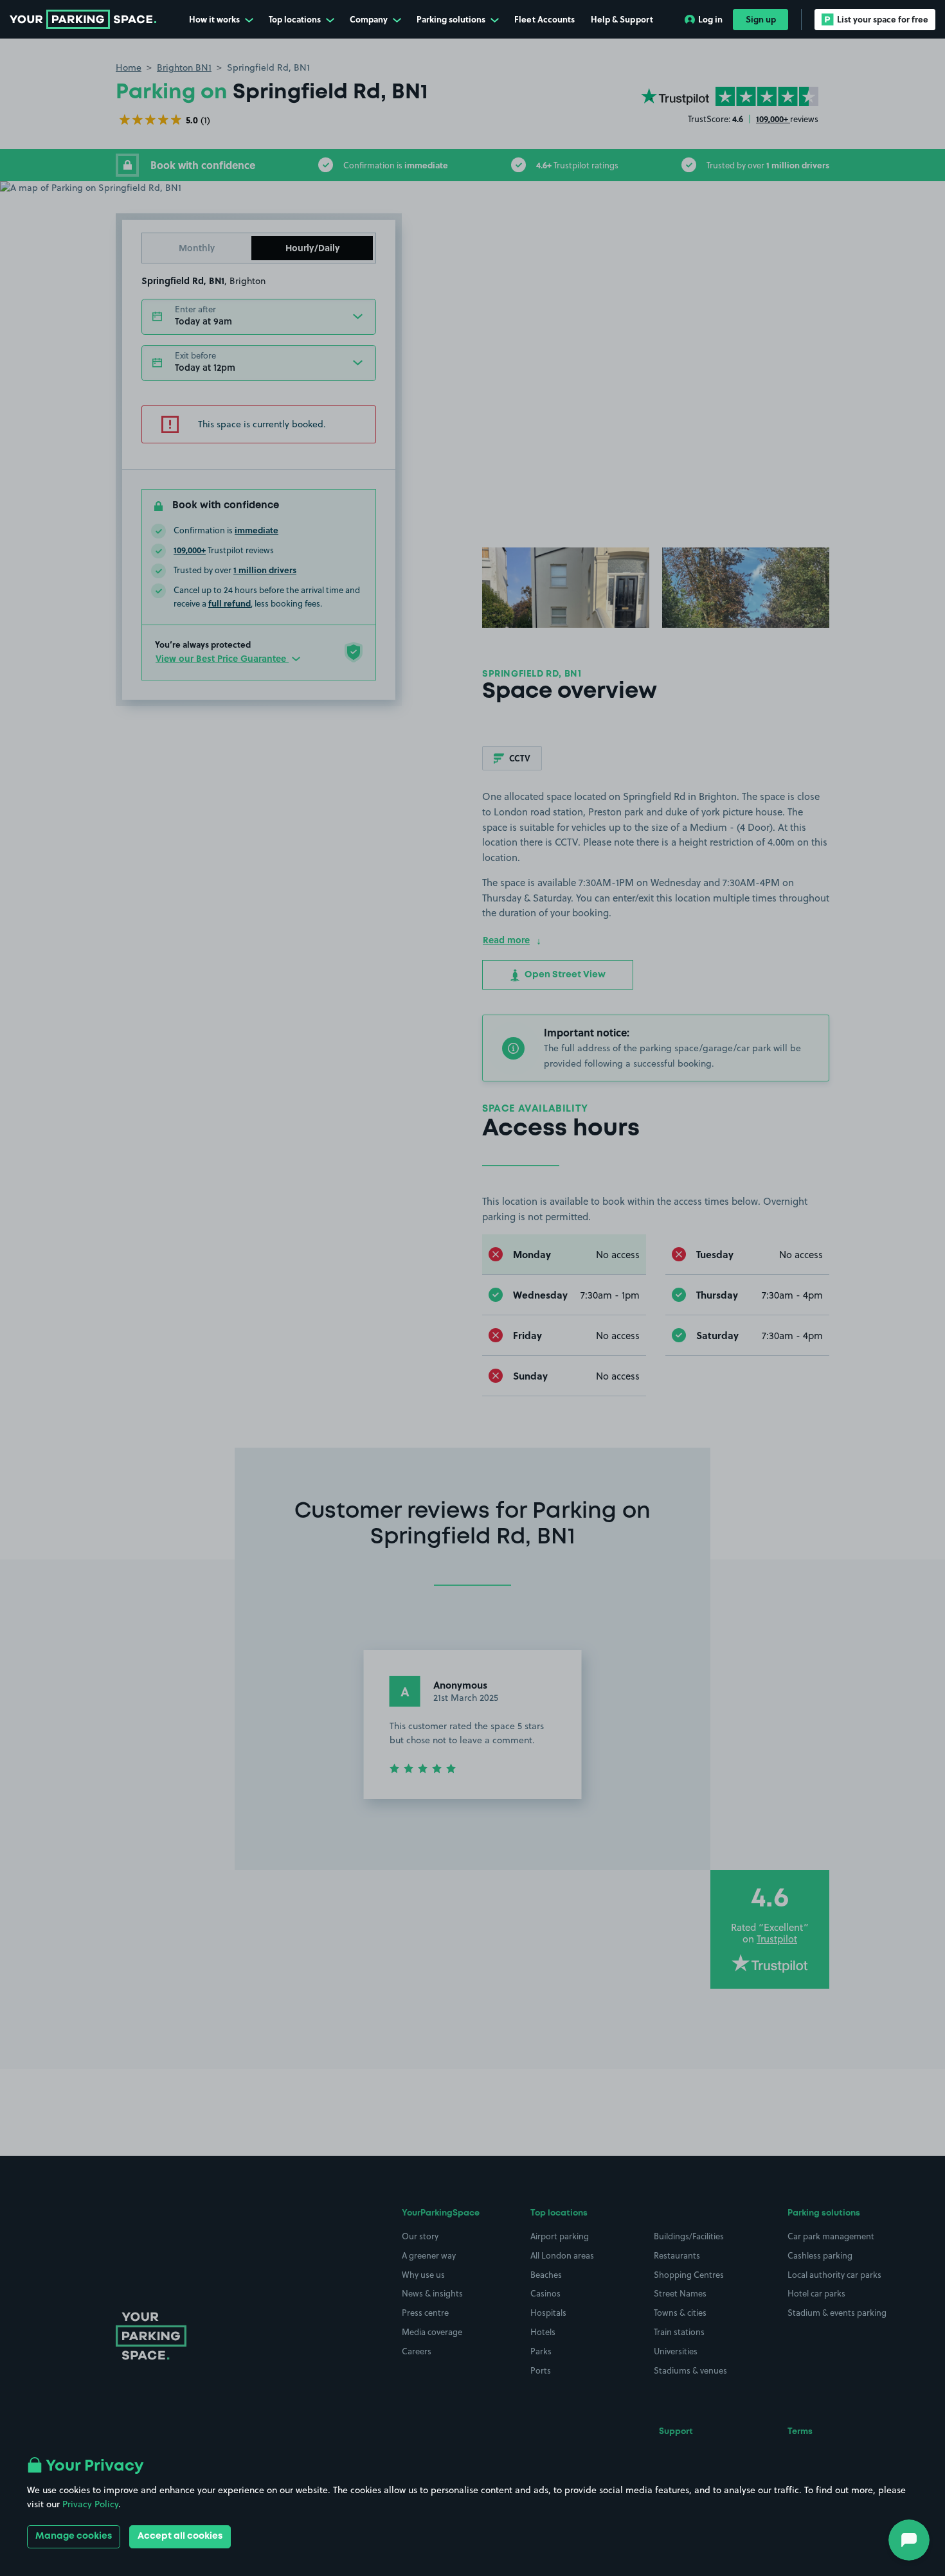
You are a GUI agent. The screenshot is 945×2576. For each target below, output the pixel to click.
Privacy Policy (90, 2504)
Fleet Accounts (544, 19)
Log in (710, 19)
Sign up (761, 19)
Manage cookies (74, 2536)
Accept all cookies (180, 2536)
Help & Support (622, 19)
